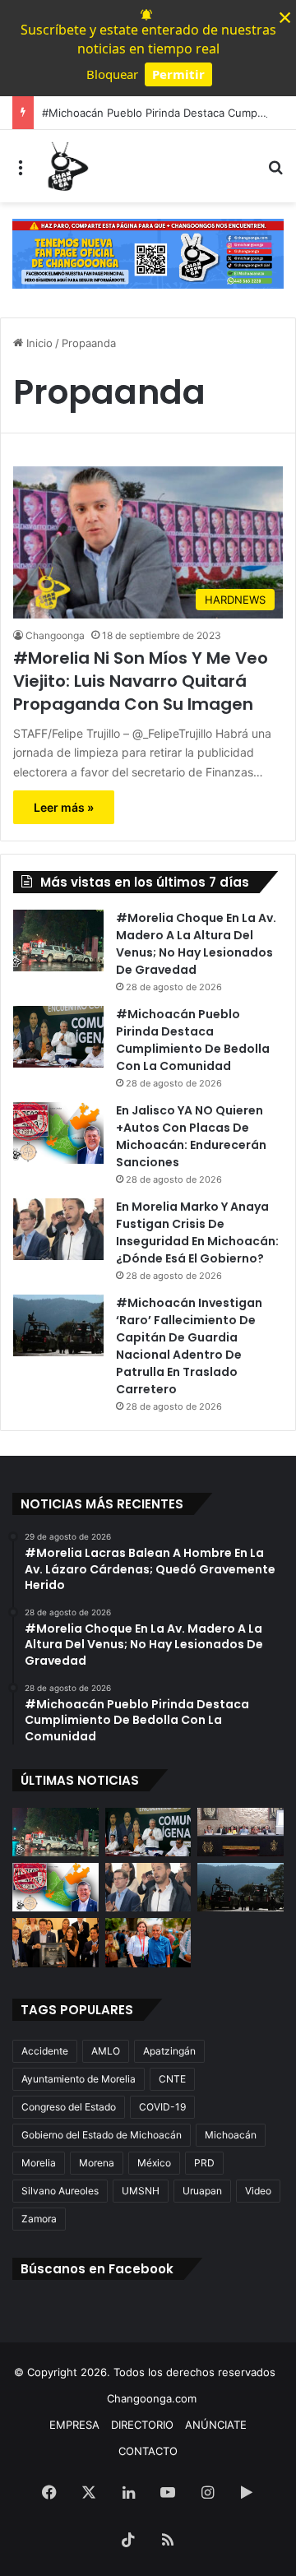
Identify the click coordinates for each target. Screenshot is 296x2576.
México (154, 2163)
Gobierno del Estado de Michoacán (102, 2135)
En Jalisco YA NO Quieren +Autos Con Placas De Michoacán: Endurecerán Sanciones (191, 1136)
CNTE (172, 2079)
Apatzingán (169, 2051)
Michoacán (231, 2135)
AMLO (106, 2051)
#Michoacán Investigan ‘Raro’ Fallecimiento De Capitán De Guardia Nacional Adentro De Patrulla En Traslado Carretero (189, 1346)
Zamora (39, 2219)
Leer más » (64, 807)
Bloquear (112, 74)
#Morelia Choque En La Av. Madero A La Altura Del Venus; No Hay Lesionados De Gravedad (196, 944)
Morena (97, 2163)
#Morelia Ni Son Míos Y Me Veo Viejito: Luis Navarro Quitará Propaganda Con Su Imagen (141, 681)
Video (258, 2191)
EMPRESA (74, 2425)
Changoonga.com (152, 2398)
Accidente (45, 2051)
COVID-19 (162, 2107)
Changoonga (55, 635)
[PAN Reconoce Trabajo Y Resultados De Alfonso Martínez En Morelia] (55, 1942)
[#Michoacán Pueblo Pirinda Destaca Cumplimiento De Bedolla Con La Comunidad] (58, 1037)
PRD (204, 2163)
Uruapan (202, 2191)
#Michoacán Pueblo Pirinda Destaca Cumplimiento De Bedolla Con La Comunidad (193, 1040)
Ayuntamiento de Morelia (79, 2079)
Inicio (38, 343)
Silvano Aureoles (60, 2191)
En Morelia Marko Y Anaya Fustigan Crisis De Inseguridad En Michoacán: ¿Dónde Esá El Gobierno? (197, 1232)
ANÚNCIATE (216, 2425)
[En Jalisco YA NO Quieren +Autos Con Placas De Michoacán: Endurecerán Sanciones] (58, 1133)
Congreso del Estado (69, 2107)
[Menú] (21, 172)
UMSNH (141, 2191)
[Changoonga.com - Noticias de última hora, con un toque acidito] (66, 166)
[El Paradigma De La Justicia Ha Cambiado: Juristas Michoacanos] (240, 1832)
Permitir (178, 74)
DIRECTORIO (142, 2425)
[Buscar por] (275, 172)
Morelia (39, 2163)
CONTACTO (148, 2451)
